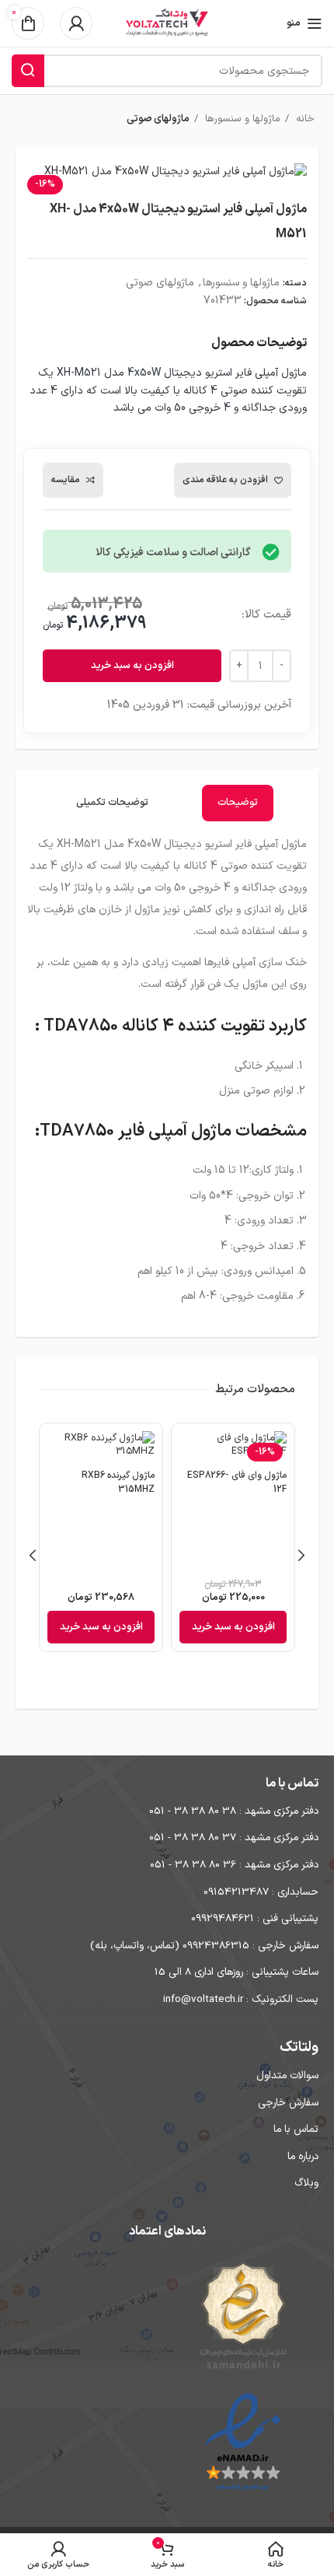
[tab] (238, 803)
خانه (304, 119)
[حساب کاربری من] (76, 23)
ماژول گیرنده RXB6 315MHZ (118, 1482)
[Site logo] (167, 23)
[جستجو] (28, 71)
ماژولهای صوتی (158, 119)
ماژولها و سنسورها (241, 119)
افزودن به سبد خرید (132, 666)
